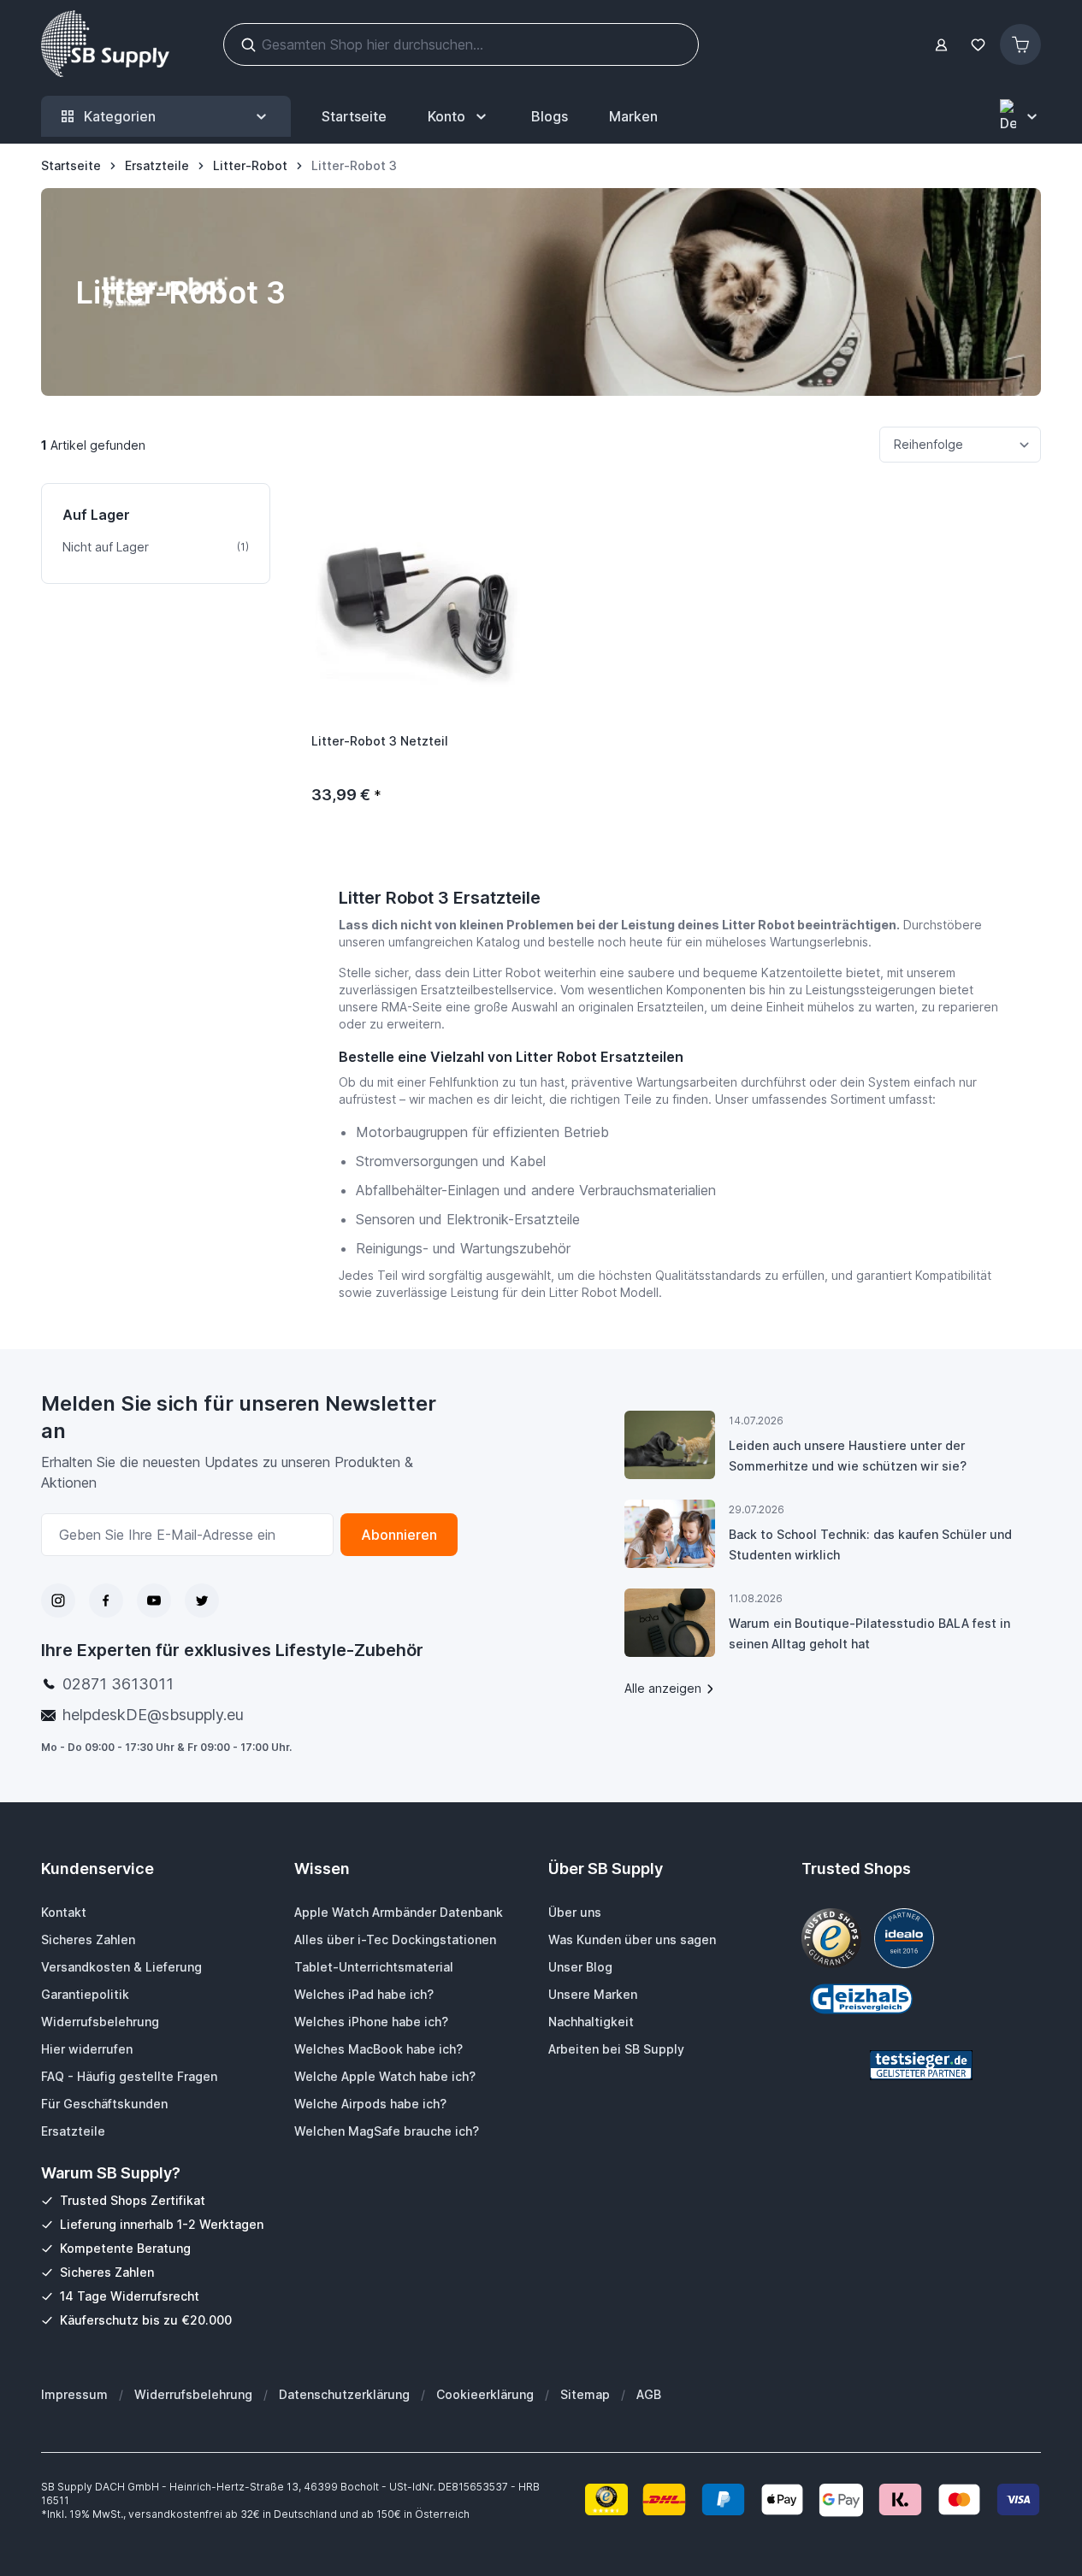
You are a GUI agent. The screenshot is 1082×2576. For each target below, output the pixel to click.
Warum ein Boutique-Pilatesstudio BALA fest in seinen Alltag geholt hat (869, 1633)
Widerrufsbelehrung (193, 2394)
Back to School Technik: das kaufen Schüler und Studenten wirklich (870, 1544)
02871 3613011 (118, 1684)
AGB (649, 2394)
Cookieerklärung (485, 2394)
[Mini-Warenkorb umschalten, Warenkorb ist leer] (1020, 44)
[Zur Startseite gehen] (105, 44)
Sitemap (585, 2394)
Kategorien (120, 116)
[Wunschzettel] (978, 45)
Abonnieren (399, 1535)
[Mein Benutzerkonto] (941, 45)
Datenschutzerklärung (344, 2394)
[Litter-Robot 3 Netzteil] (417, 599)
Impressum (74, 2394)
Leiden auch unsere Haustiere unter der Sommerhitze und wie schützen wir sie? (848, 1456)
